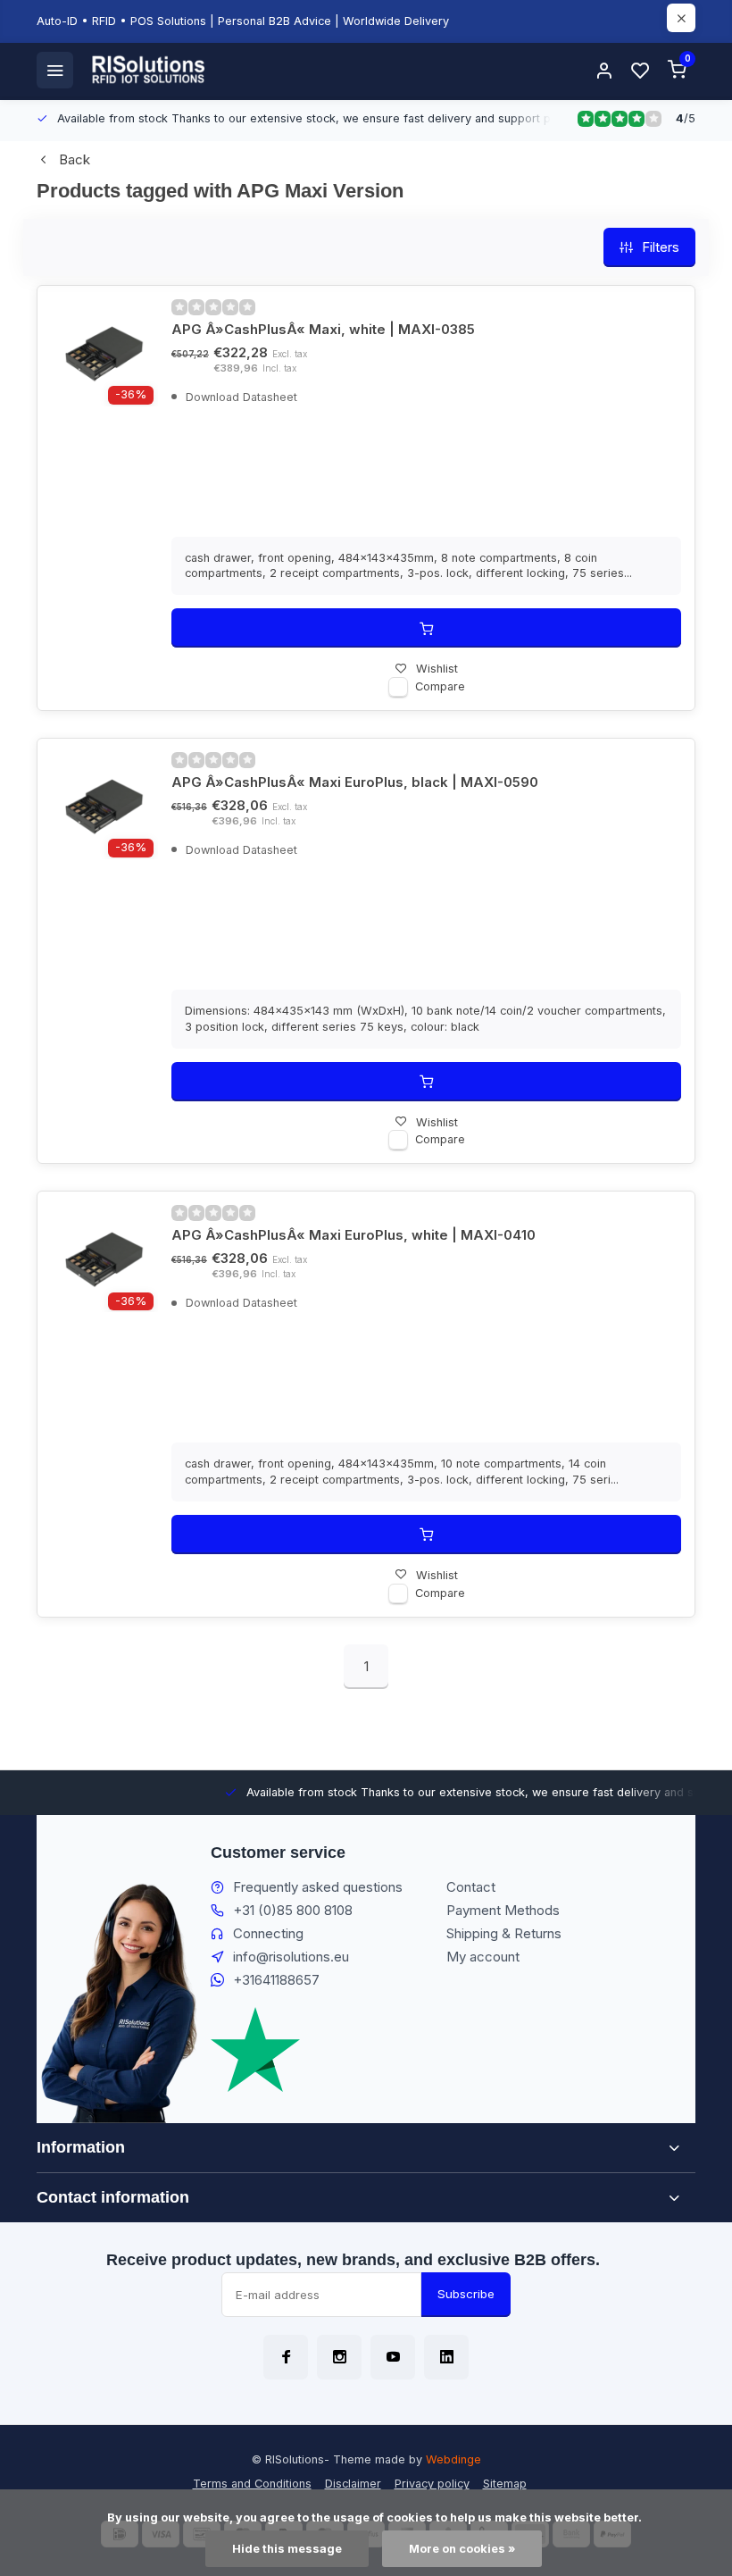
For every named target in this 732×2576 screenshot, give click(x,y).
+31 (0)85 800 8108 (293, 1910)
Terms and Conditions (252, 2484)
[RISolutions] (149, 70)
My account (483, 1957)
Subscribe (466, 2294)
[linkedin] (446, 2357)
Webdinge (453, 2459)
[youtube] (393, 2357)
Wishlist (437, 669)
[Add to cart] (426, 628)
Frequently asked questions (318, 1887)
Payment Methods (503, 1910)
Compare (440, 686)
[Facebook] (286, 2357)
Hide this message (287, 2549)
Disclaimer (353, 2484)
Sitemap (505, 2484)
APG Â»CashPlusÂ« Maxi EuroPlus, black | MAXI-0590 (355, 782)
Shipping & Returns (504, 1933)
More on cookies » (462, 2549)
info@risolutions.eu (291, 1957)
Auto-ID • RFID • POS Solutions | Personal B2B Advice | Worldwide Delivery (243, 21)
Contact (471, 1887)
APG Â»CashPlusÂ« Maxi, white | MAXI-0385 (323, 329)
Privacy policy (432, 2484)
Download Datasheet (240, 397)
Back (75, 159)
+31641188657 (276, 1980)
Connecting (268, 1933)
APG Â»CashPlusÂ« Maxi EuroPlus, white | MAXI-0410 (354, 1235)
